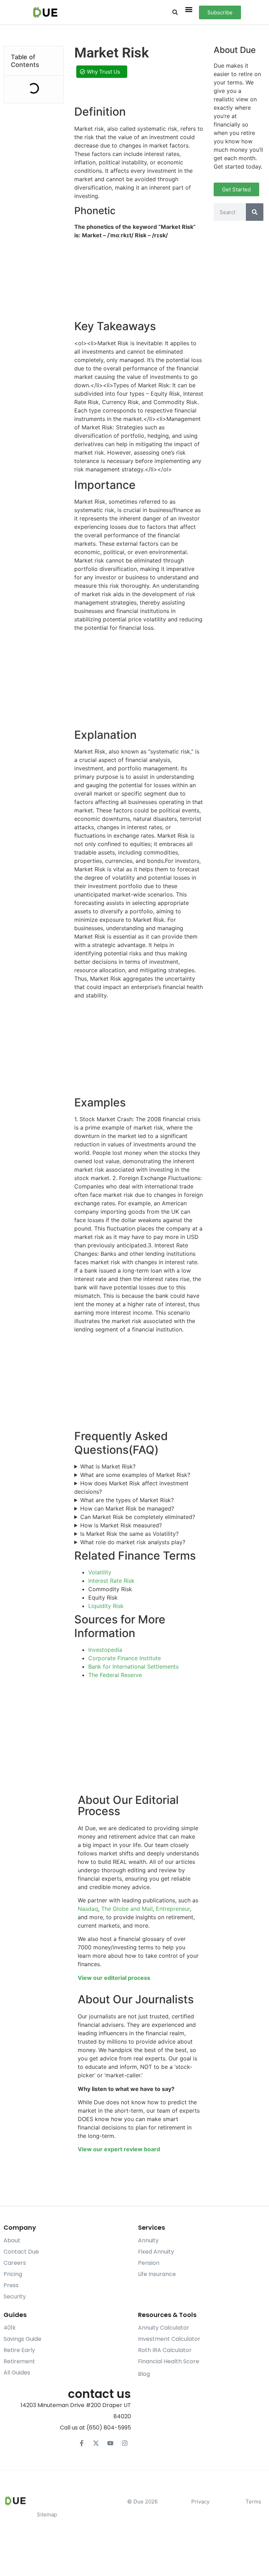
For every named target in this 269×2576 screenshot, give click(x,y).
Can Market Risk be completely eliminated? (138, 1517)
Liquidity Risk (106, 1606)
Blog (144, 2374)
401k (10, 2328)
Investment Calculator (169, 2339)
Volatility (100, 1572)
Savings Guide (22, 2339)
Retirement (19, 2361)
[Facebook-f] (82, 2443)
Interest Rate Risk (111, 1581)
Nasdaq (88, 1909)
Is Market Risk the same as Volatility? (129, 1534)
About (12, 2240)
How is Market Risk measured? (121, 1525)
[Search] (255, 212)
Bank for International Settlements (133, 1667)
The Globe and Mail (127, 1909)
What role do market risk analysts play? (133, 1542)
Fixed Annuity (156, 2252)
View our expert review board (119, 2149)
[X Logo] (96, 2443)
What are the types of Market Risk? (127, 1500)
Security (15, 2296)
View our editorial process (114, 1978)
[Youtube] (110, 2443)
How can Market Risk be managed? (127, 1508)
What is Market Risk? (108, 1466)
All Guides (17, 2373)
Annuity (148, 2240)
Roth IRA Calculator (165, 2350)
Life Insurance (157, 2274)
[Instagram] (125, 2443)
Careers (15, 2263)
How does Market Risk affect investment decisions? (131, 1487)
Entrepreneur (173, 1909)
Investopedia (105, 1650)
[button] (175, 12)
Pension (149, 2263)
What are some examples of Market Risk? (135, 1475)
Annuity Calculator (164, 2328)
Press (11, 2285)
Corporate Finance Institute (125, 1658)
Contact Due (21, 2252)
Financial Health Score (169, 2361)
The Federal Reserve (115, 1675)
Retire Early (19, 2350)
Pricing (13, 2274)
